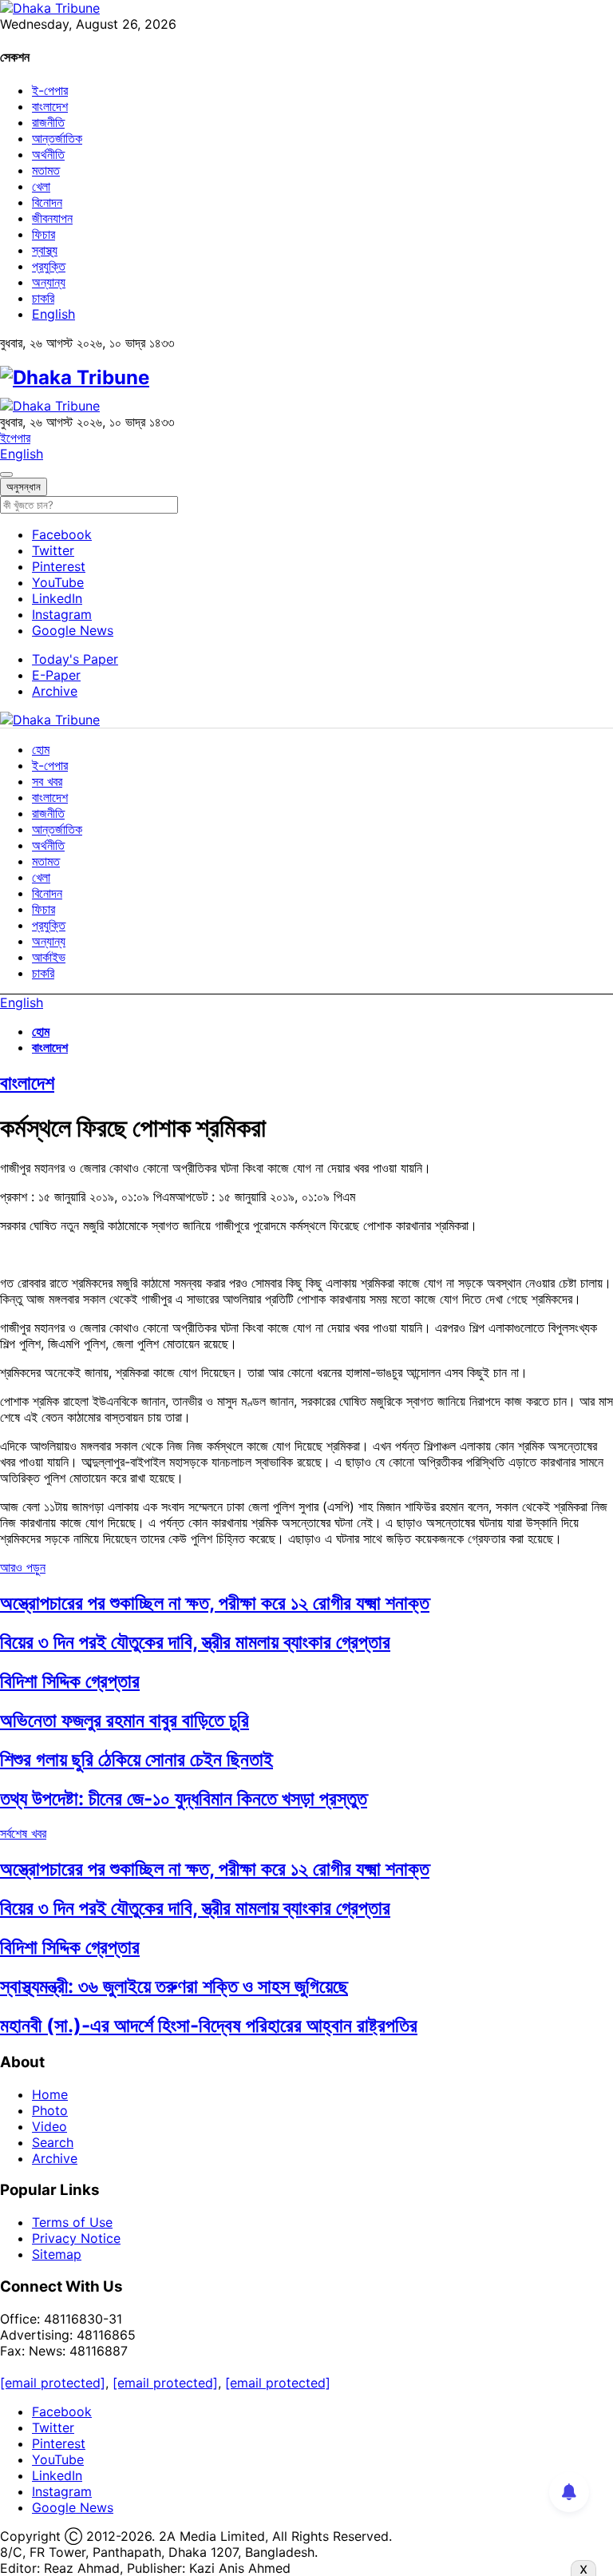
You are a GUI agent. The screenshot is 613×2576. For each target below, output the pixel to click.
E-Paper (56, 675)
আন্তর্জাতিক (57, 138)
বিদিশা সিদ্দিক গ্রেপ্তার (70, 1681)
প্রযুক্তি (49, 266)
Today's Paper (75, 659)
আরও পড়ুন (23, 1567)
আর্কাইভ (49, 957)
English (53, 314)
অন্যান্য (49, 282)
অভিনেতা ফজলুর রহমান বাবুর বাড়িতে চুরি (125, 1720)
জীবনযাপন (52, 218)
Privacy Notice (76, 2238)
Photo (50, 2110)
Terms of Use (72, 2222)
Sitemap (57, 2254)
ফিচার (44, 234)
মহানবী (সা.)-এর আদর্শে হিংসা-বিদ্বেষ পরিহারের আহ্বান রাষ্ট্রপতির (209, 2025)
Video (49, 2126)
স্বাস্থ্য (45, 250)
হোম (41, 749)
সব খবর (47, 781)
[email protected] (53, 2383)
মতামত (46, 170)
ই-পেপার (50, 90)
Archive (55, 691)
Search (53, 2142)
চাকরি (43, 298)
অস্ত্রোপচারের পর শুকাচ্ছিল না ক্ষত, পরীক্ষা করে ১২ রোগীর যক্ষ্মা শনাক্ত (215, 1603)
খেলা (41, 186)
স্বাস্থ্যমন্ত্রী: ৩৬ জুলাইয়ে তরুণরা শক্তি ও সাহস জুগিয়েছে (174, 1986)
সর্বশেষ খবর (23, 1833)
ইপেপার (15, 438)
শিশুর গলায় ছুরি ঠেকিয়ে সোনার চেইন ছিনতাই (136, 1759)
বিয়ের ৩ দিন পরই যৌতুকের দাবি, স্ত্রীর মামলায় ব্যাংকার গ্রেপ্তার (195, 1642)
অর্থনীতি (48, 154)
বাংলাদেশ (50, 106)
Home (50, 2094)
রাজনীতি (48, 122)
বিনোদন (47, 202)
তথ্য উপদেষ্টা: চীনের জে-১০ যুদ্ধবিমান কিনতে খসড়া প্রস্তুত (184, 1798)
